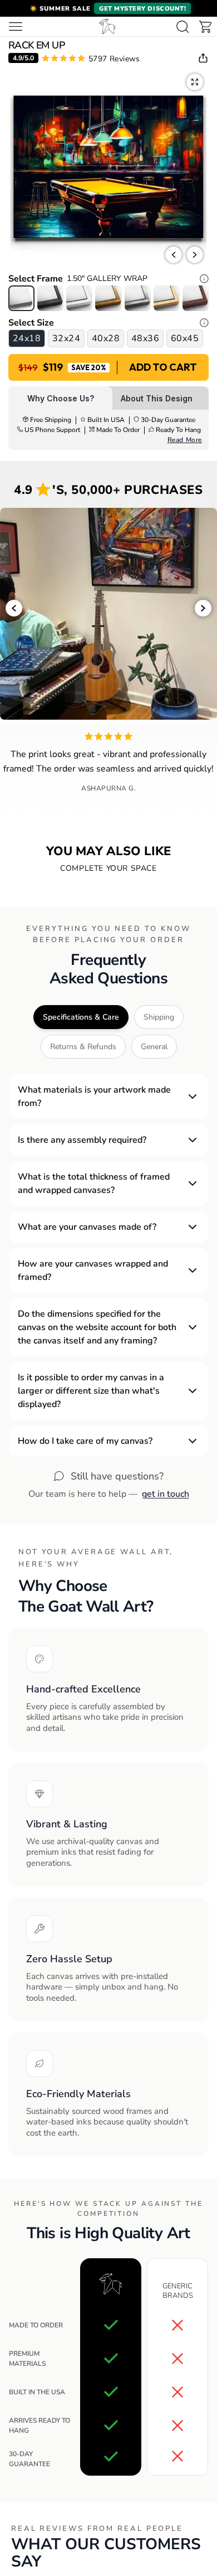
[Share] (203, 58)
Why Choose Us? (61, 398)
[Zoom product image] (195, 82)
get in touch (166, 1494)
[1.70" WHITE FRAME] (79, 298)
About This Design (157, 398)
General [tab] (154, 1047)
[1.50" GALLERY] (21, 298)
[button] (108, 8)
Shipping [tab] (159, 1017)
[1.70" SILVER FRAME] (138, 298)
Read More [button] (185, 440)
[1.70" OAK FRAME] (167, 298)
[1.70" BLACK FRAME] (50, 298)
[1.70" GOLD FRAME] (108, 298)
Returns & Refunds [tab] (83, 1047)
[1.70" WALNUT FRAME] (196, 298)
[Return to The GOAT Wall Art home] (107, 26)
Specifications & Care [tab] (81, 1017)
